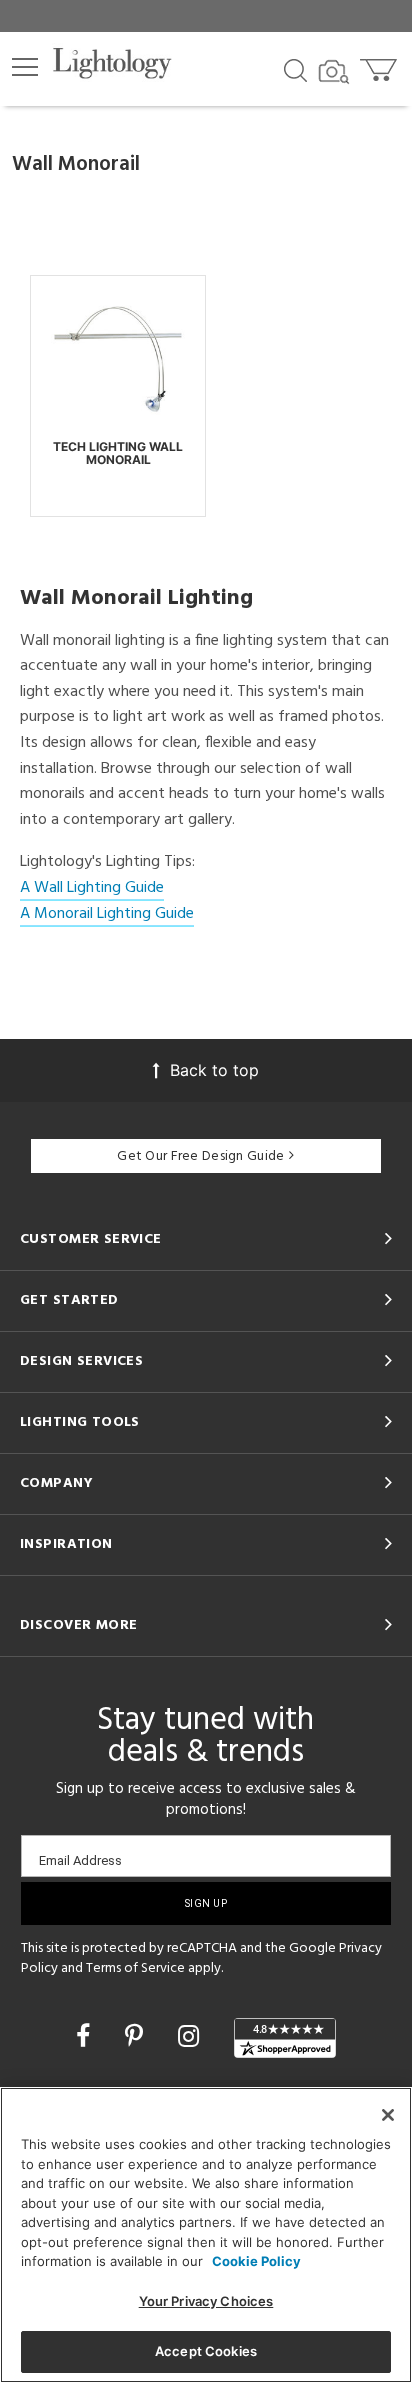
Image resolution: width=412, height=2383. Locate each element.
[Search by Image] (334, 72)
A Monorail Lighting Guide (107, 914)
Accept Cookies (206, 2351)
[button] (25, 67)
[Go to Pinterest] (137, 2036)
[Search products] (295, 69)
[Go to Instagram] (192, 2036)
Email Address (80, 1860)
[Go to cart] (380, 65)
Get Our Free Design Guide (200, 1156)
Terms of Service (135, 1968)
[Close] (388, 2115)
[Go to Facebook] (86, 2036)
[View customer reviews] (285, 2038)
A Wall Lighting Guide (92, 888)
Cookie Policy (256, 2261)
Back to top (214, 1070)
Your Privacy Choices (206, 2301)
